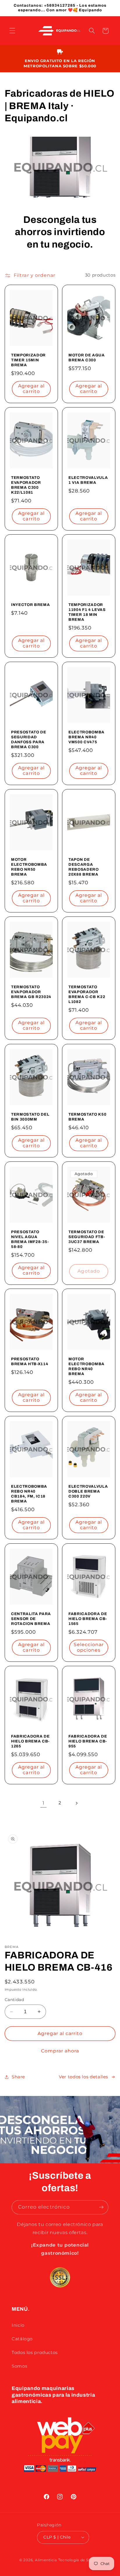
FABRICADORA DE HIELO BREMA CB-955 (88, 1741)
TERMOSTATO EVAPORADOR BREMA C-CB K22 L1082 (87, 994)
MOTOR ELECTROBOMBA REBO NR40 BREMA (87, 1366)
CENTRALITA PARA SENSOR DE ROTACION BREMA (31, 1619)
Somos (19, 2366)
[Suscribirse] (101, 2207)
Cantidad (14, 2000)
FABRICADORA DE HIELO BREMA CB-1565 (88, 1619)
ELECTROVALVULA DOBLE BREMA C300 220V (88, 1491)
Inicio (18, 2325)
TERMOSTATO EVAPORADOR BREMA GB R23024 (31, 992)
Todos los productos (35, 2353)
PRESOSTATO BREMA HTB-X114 (30, 1361)
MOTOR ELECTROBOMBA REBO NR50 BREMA (29, 867)
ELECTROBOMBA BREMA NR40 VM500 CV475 (87, 737)
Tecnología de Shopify (80, 2560)
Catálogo (22, 2339)
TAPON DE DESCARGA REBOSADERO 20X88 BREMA (84, 867)
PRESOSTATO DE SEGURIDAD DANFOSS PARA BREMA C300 (29, 739)
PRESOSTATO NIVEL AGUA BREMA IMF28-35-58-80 (30, 1239)
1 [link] (44, 1803)
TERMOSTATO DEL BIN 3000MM (30, 1117)
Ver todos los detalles (83, 2077)
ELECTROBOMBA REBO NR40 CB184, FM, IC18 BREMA (29, 1494)
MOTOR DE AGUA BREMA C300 (87, 358)
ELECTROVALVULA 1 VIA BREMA (88, 480)
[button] (12, 31)
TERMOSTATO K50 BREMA (87, 1117)
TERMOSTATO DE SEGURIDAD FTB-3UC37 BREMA (87, 1237)
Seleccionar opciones (89, 1647)
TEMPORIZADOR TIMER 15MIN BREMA (28, 360)
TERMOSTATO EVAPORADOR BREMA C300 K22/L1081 (26, 485)
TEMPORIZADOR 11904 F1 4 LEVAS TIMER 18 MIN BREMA (87, 612)
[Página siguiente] (77, 1803)
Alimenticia (46, 2560)
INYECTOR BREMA (30, 605)
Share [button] (18, 2077)
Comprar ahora (60, 2051)
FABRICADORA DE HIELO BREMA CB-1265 (30, 1741)
